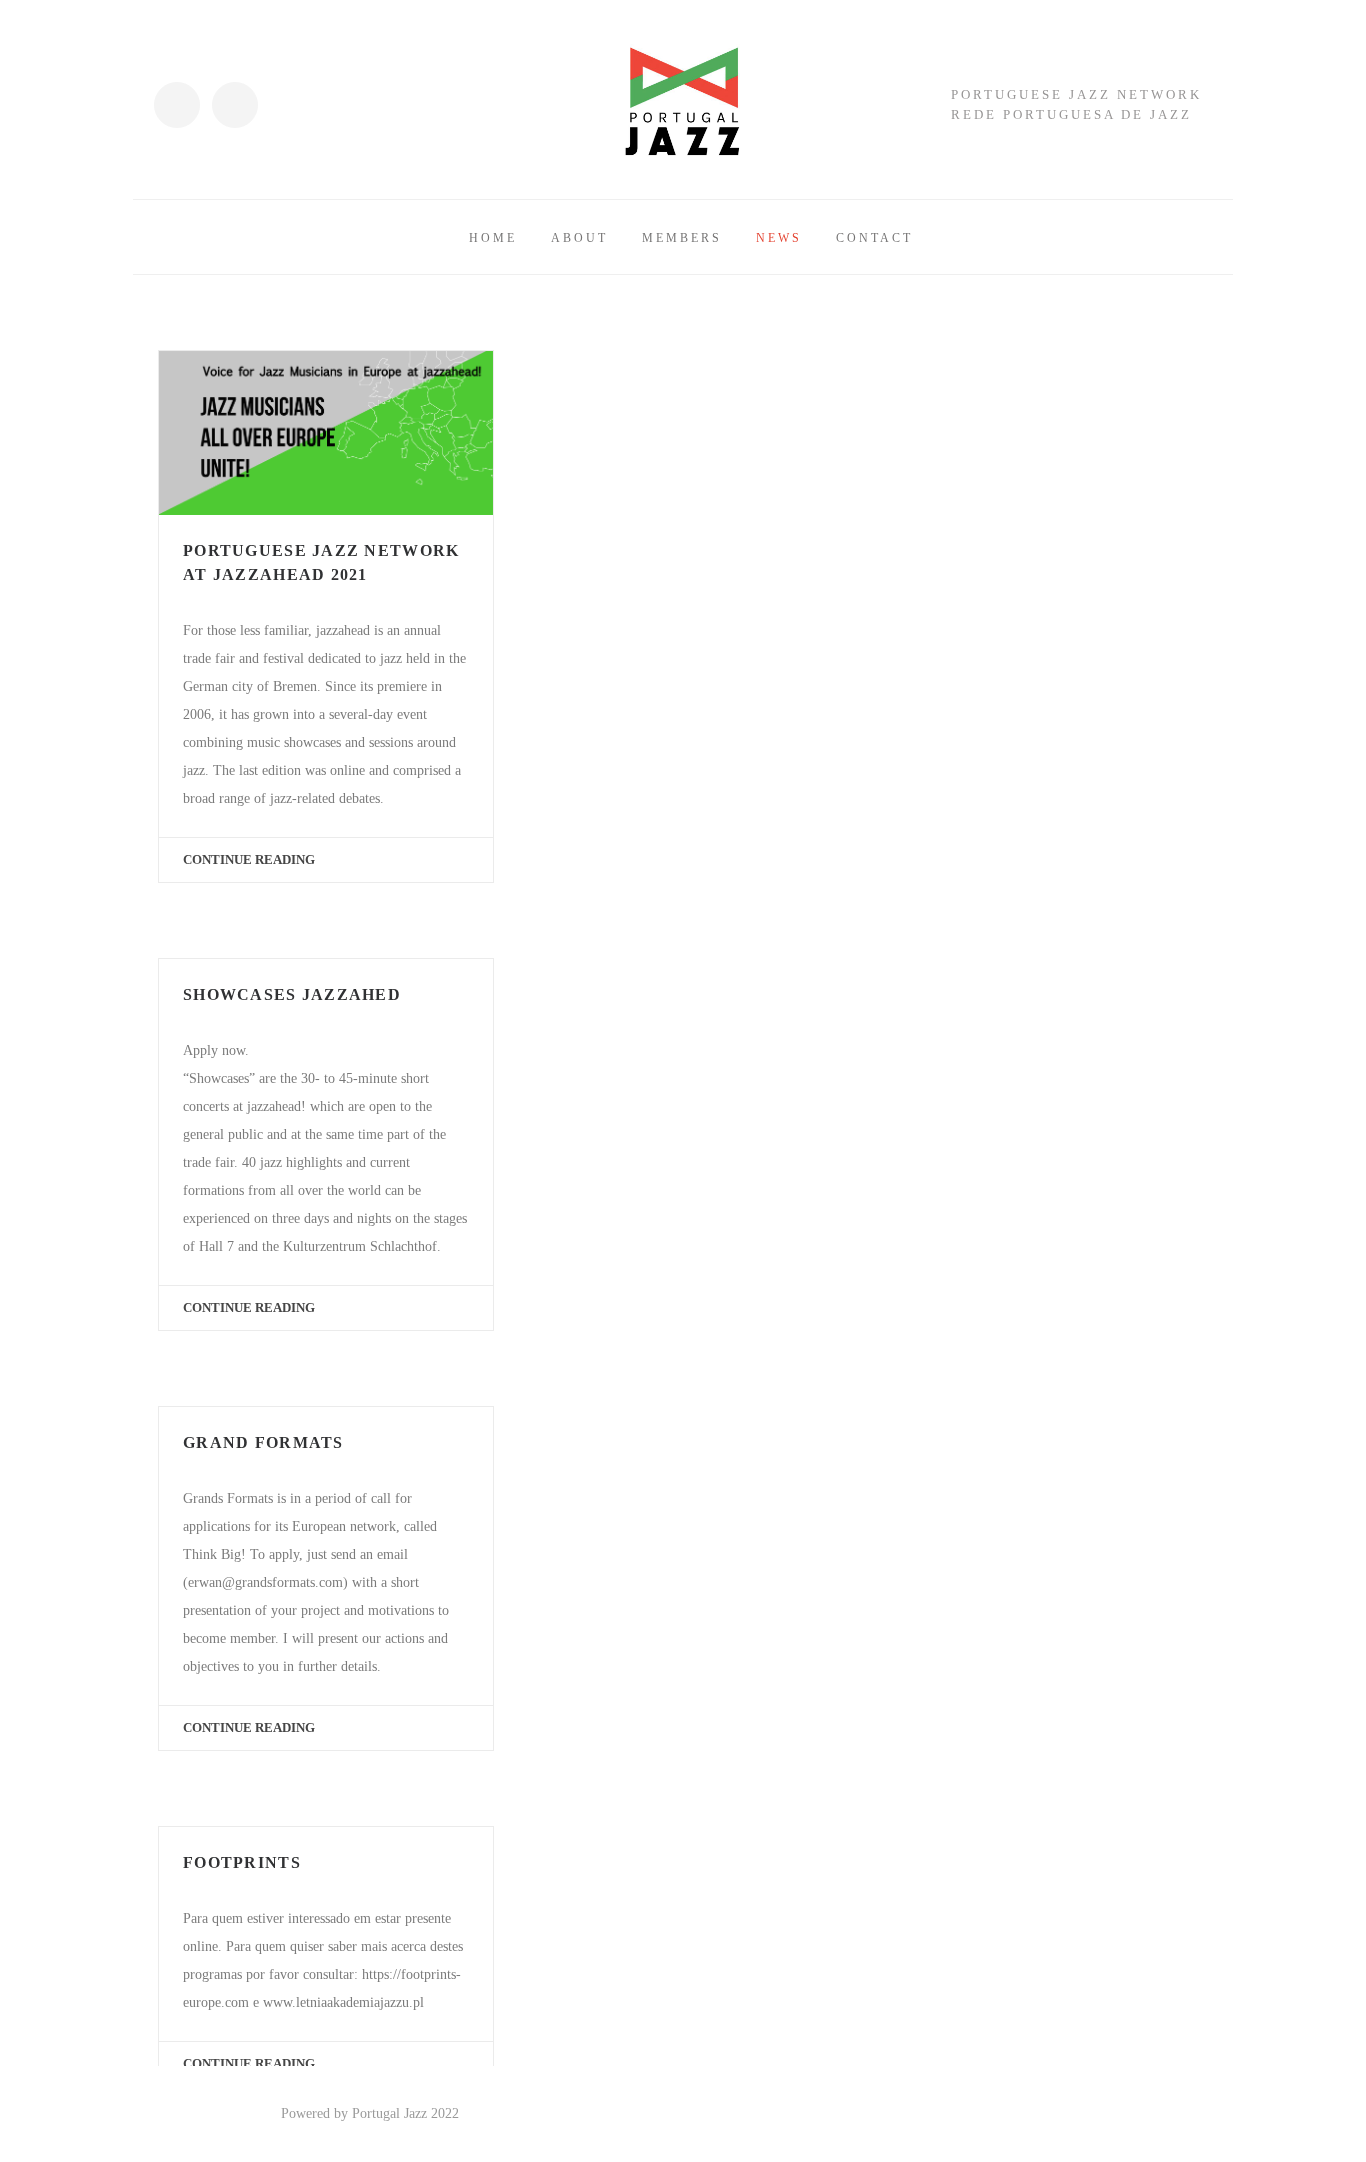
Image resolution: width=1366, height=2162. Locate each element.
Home (493, 238)
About (579, 238)
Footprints (242, 1862)
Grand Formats (263, 1442)
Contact (874, 238)
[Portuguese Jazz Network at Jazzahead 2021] (326, 433)
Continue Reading (249, 859)
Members (682, 238)
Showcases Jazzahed (292, 994)
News (779, 238)
